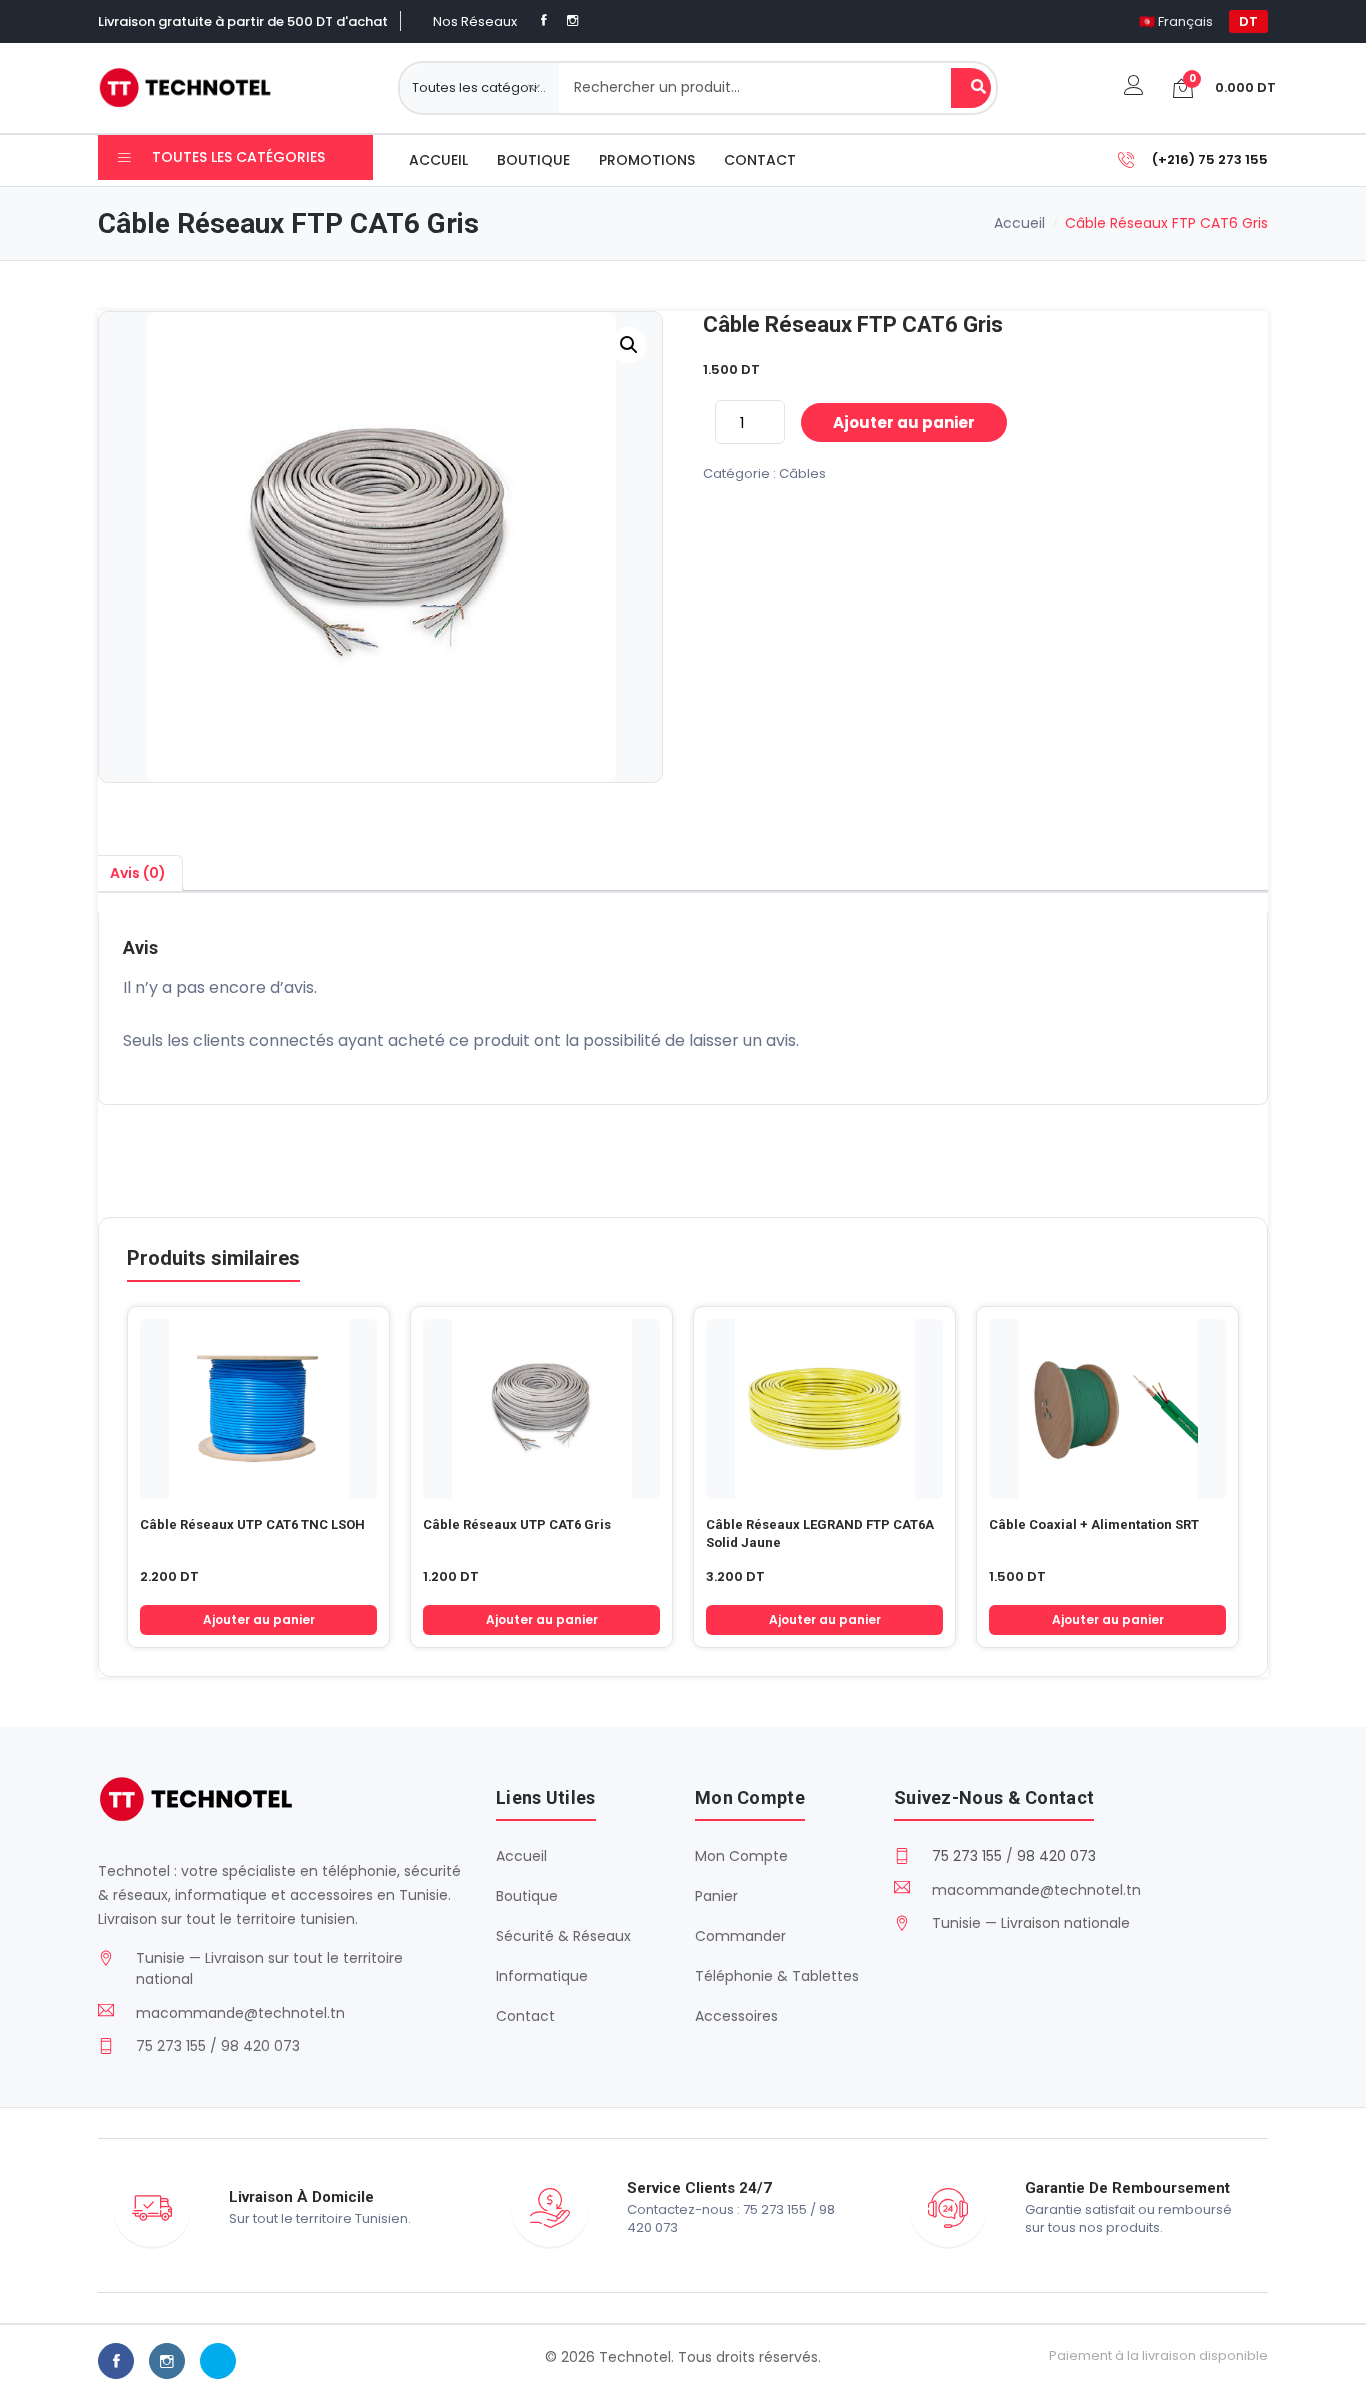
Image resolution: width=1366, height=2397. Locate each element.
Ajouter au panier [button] (259, 1619)
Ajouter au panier (904, 422)
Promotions (647, 160)
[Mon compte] (1134, 87)
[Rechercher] (971, 88)
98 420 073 (1056, 1856)
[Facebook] (544, 20)
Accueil (438, 160)
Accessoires (736, 2016)
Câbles (802, 473)
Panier (716, 1896)
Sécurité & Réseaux (563, 1936)
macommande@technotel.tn (240, 2013)
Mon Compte (741, 1856)
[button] (629, 345)
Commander (740, 1936)
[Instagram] (572, 20)
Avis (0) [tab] (138, 873)
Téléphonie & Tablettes (777, 1976)
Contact (760, 160)
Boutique (533, 160)
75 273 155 (967, 1856)
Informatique (542, 1976)
